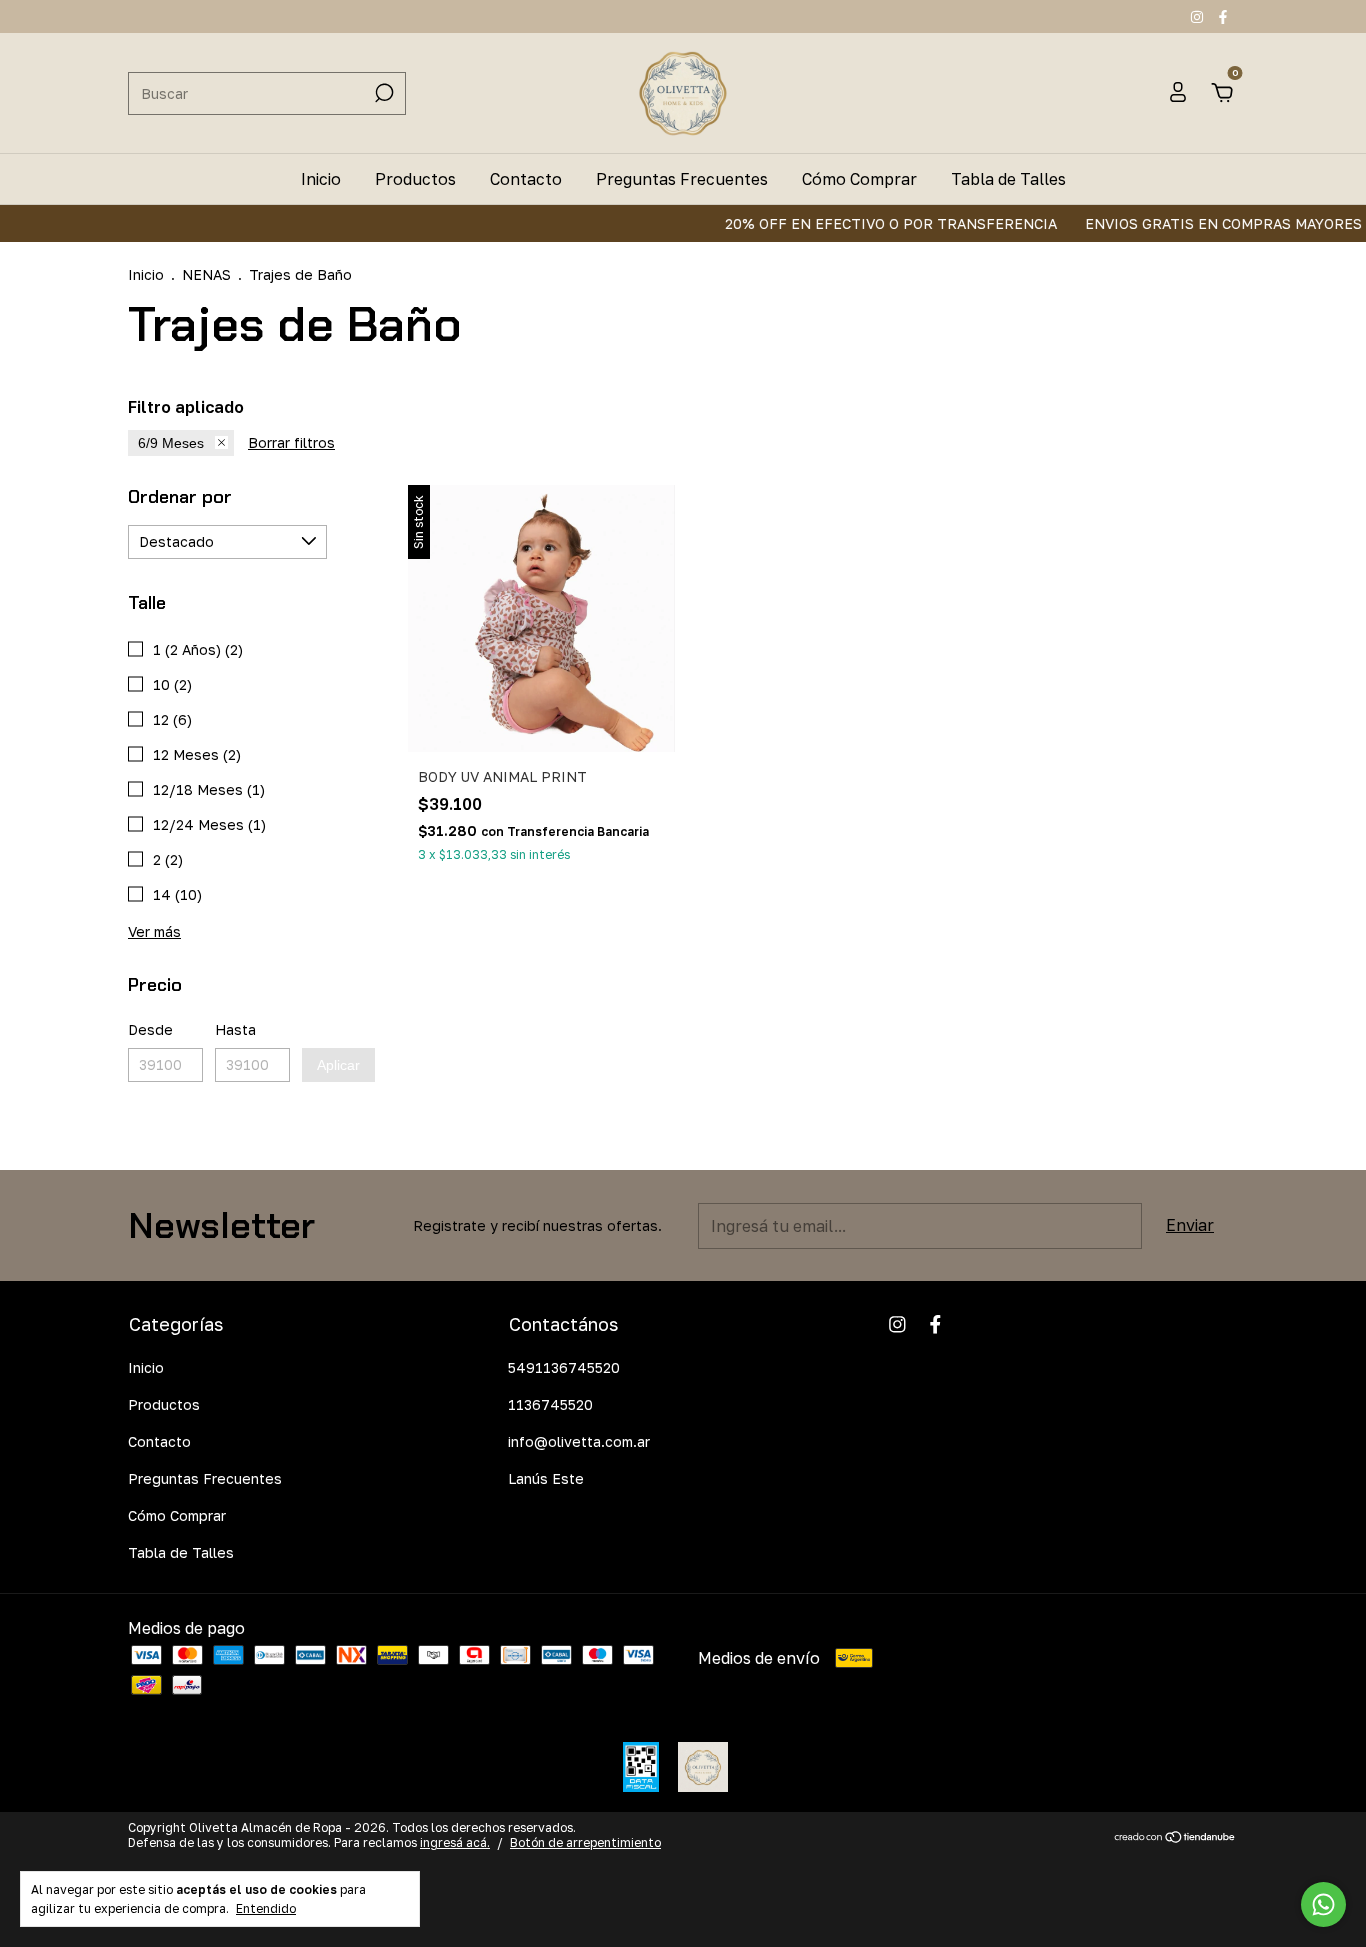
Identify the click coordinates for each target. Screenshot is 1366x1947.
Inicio (321, 179)
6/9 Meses (171, 443)
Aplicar (338, 1065)
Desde (150, 1029)
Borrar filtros (291, 442)
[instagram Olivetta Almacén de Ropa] (1199, 16)
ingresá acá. (455, 1842)
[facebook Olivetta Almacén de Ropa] (1223, 16)
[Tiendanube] (1175, 1838)
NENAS (206, 274)
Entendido (266, 1908)
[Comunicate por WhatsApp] (1323, 1904)
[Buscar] (382, 93)
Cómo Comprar (859, 179)
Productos (415, 179)
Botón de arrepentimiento (585, 1842)
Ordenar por (180, 497)
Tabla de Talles (1008, 179)
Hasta (235, 1029)
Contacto (526, 179)
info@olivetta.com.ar (579, 1441)
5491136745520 (564, 1367)
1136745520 (550, 1404)
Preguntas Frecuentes (682, 179)
